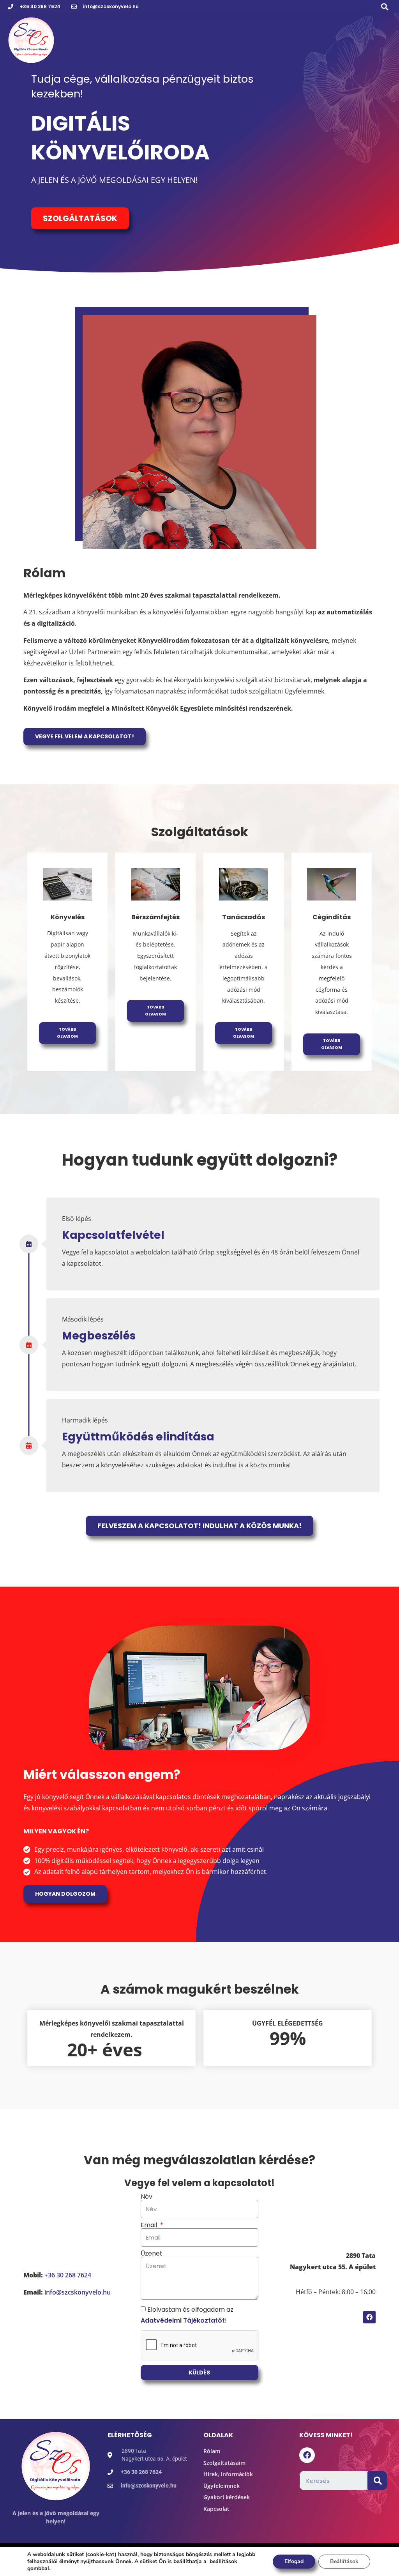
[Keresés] (378, 2480)
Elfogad (294, 2561)
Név (147, 2197)
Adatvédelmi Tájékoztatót (183, 2320)
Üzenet (152, 2254)
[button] (385, 6)
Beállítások (344, 2561)
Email (150, 2225)
